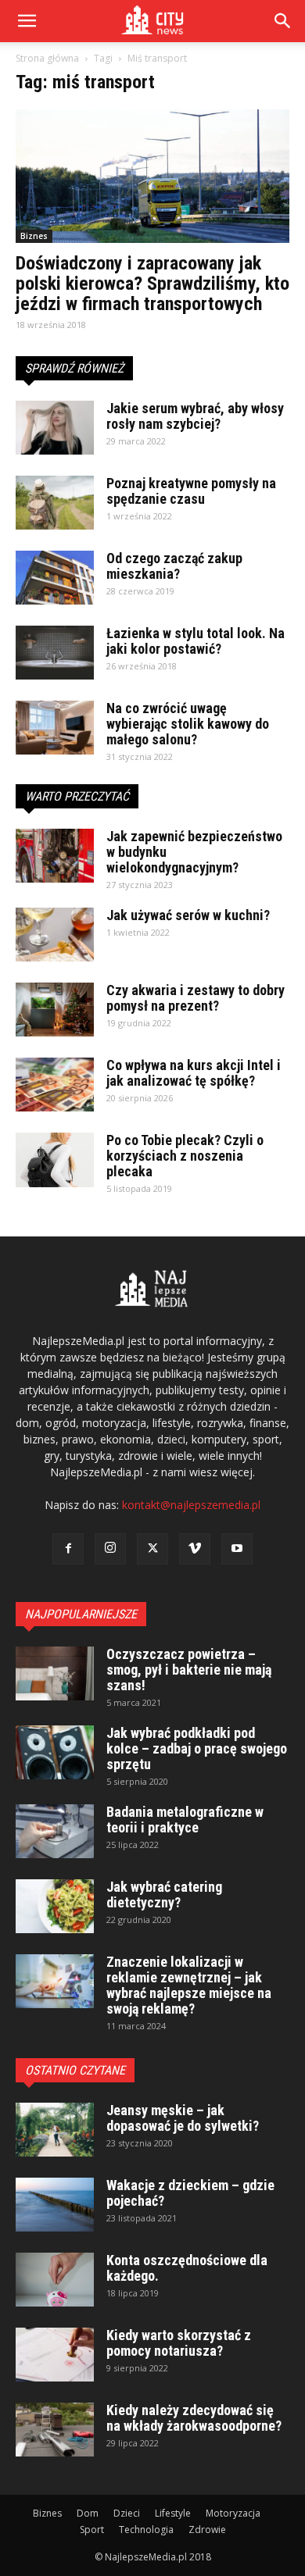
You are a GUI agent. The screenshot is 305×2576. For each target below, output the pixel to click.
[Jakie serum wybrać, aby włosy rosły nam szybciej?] (55, 428)
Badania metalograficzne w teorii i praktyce (185, 1820)
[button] (283, 21)
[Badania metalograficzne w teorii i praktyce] (55, 1831)
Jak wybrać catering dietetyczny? (164, 1895)
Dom (88, 2513)
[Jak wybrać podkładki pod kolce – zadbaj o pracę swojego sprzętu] (55, 1752)
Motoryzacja (233, 2513)
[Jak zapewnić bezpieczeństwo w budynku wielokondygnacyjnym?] (55, 856)
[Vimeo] (195, 1549)
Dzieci (127, 2513)
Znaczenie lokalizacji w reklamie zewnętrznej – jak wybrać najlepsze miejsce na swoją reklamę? (189, 1985)
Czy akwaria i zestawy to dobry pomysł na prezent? (196, 998)
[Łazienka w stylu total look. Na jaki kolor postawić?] (55, 653)
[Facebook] (68, 1549)
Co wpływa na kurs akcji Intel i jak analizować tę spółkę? (194, 1073)
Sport (92, 2530)
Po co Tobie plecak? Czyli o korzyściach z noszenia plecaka (185, 1156)
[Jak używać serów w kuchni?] (55, 935)
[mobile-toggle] (27, 21)
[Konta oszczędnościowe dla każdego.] (55, 2280)
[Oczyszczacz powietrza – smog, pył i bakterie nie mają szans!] (55, 1673)
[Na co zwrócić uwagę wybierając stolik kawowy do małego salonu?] (55, 728)
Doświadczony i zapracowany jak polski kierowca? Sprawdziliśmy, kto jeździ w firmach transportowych (152, 284)
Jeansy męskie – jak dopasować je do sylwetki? (183, 2118)
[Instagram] (110, 1549)
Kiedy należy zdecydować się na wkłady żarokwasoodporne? (194, 2418)
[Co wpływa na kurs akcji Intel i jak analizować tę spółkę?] (55, 1085)
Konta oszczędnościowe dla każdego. (187, 2268)
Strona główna (47, 58)
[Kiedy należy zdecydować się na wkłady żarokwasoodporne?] (55, 2430)
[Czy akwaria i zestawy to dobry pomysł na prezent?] (55, 1010)
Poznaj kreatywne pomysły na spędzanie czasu (191, 491)
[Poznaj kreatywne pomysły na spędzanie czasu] (55, 503)
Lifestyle (173, 2513)
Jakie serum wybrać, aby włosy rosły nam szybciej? (195, 416)
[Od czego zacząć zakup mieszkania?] (55, 578)
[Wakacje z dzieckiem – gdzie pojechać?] (55, 2205)
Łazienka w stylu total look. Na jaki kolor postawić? (196, 641)
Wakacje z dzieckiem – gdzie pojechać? (190, 2193)
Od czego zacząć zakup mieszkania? (174, 566)
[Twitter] (152, 1549)
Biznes (34, 236)
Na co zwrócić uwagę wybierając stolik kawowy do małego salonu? (188, 724)
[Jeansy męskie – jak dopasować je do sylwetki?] (55, 2130)
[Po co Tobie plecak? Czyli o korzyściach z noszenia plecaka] (55, 1160)
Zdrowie (207, 2530)
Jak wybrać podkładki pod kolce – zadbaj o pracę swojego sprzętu (197, 1748)
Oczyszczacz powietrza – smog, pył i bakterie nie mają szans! (189, 1670)
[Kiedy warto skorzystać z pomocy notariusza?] (55, 2355)
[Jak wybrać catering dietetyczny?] (55, 1906)
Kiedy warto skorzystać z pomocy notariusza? (179, 2343)
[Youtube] (237, 1549)
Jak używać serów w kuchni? (188, 915)
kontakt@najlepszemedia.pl (191, 1505)
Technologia (146, 2530)
